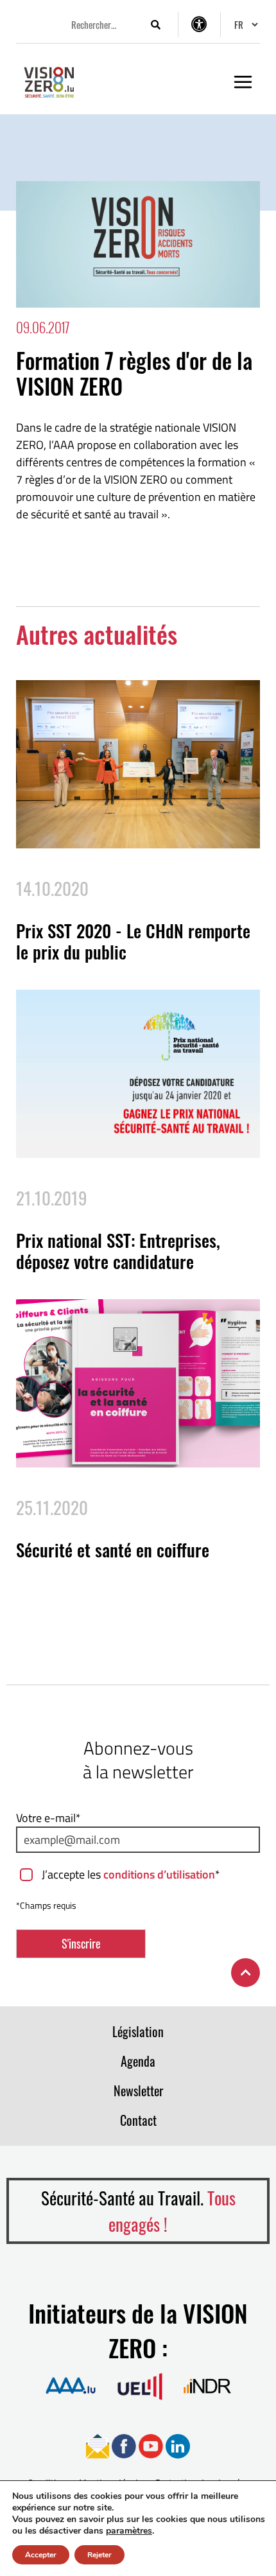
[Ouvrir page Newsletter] (98, 2445)
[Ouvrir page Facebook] (124, 2445)
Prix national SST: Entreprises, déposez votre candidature (118, 1250)
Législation (138, 2031)
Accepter (41, 2555)
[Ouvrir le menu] (243, 82)
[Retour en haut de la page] (246, 1973)
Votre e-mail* (48, 1818)
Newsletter (138, 2090)
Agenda (138, 2061)
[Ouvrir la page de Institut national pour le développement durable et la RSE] (207, 2386)
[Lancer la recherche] (155, 25)
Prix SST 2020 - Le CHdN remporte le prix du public (133, 941)
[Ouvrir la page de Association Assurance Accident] (71, 2386)
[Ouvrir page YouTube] (151, 2445)
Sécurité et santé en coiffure (113, 1550)
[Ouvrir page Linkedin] (178, 2445)
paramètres (129, 2531)
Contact (138, 2120)
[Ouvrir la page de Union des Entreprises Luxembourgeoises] (140, 2386)
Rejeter (99, 2555)
